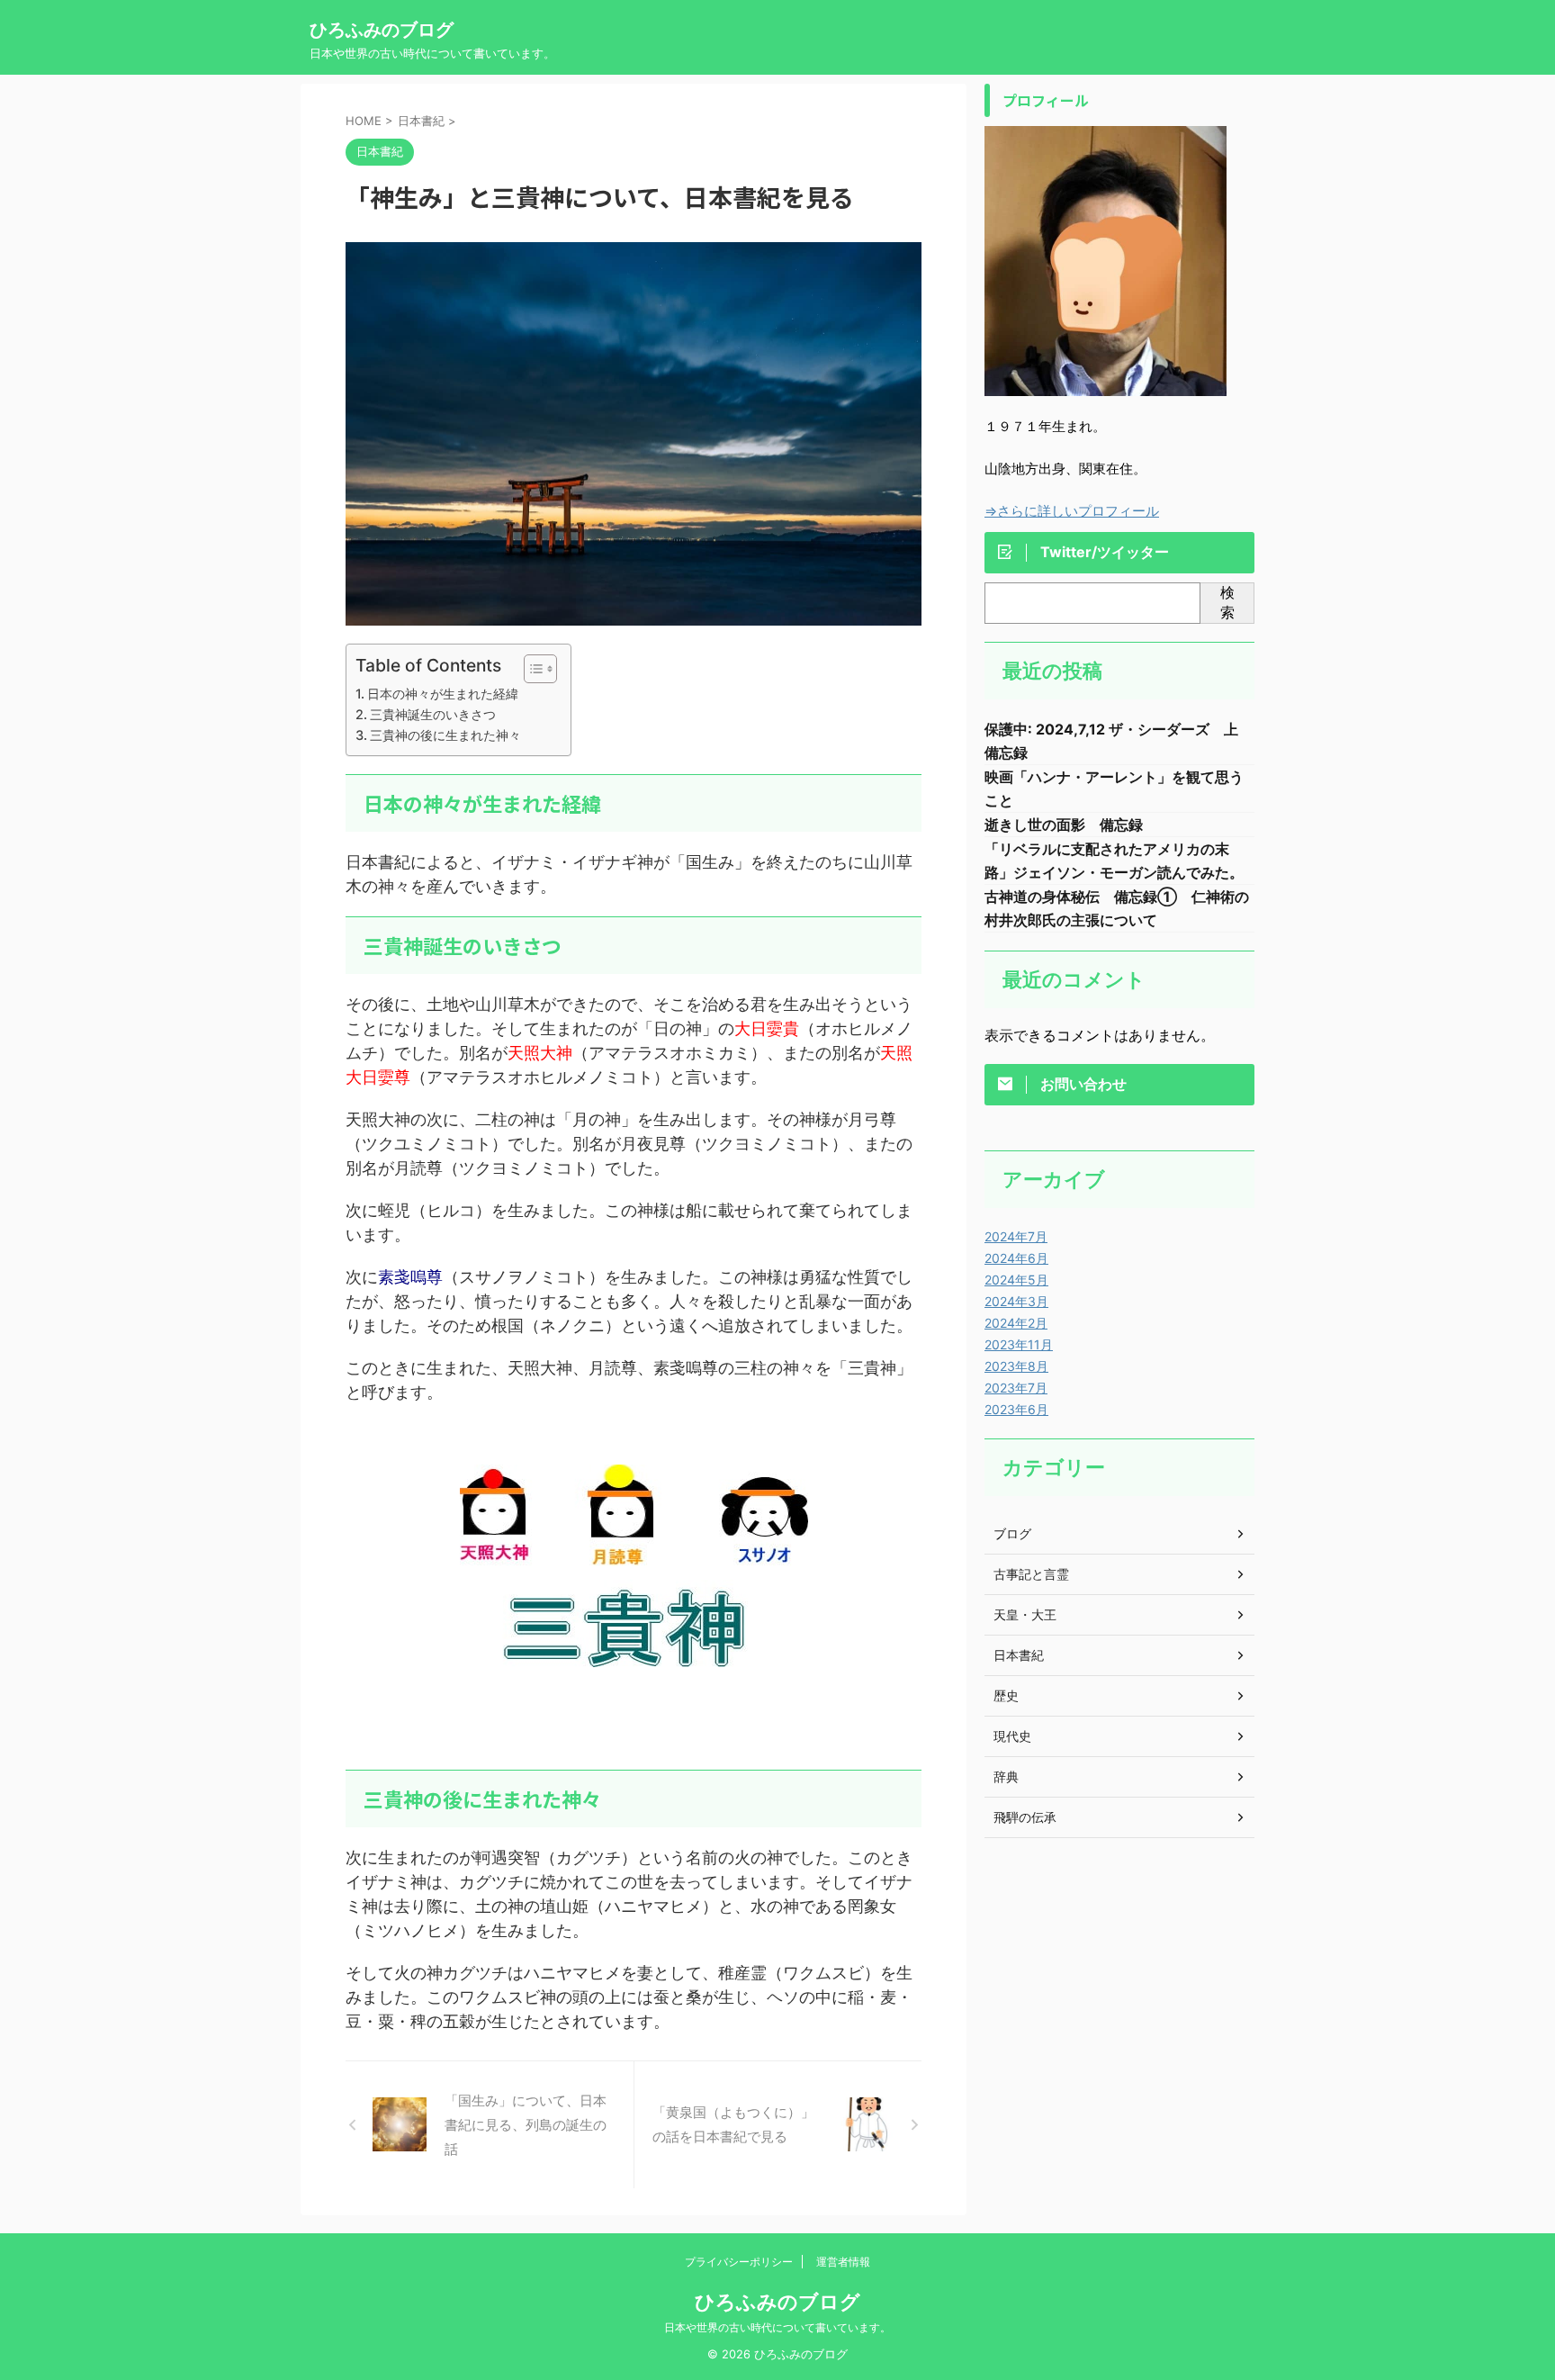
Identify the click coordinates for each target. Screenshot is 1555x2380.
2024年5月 (1016, 1280)
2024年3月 (1016, 1301)
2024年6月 (1016, 1258)
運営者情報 (843, 2262)
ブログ (1012, 1533)
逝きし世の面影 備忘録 (1064, 825)
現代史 (1012, 1736)
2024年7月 (1016, 1236)
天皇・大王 (1025, 1614)
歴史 (1006, 1695)
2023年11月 (1019, 1344)
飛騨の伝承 (1025, 1817)
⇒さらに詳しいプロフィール (1072, 511)
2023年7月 (1016, 1388)
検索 (1227, 602)
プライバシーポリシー (739, 2262)
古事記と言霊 (1031, 1574)
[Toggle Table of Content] (531, 669)
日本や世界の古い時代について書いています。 (777, 2327)
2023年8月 (1016, 1366)
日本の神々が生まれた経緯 (443, 694)
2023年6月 (1016, 1409)
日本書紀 (1019, 1655)
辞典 (1006, 1776)
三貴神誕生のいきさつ (433, 714)
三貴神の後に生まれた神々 (445, 735)
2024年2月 (1016, 1323)
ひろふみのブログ (382, 30)
